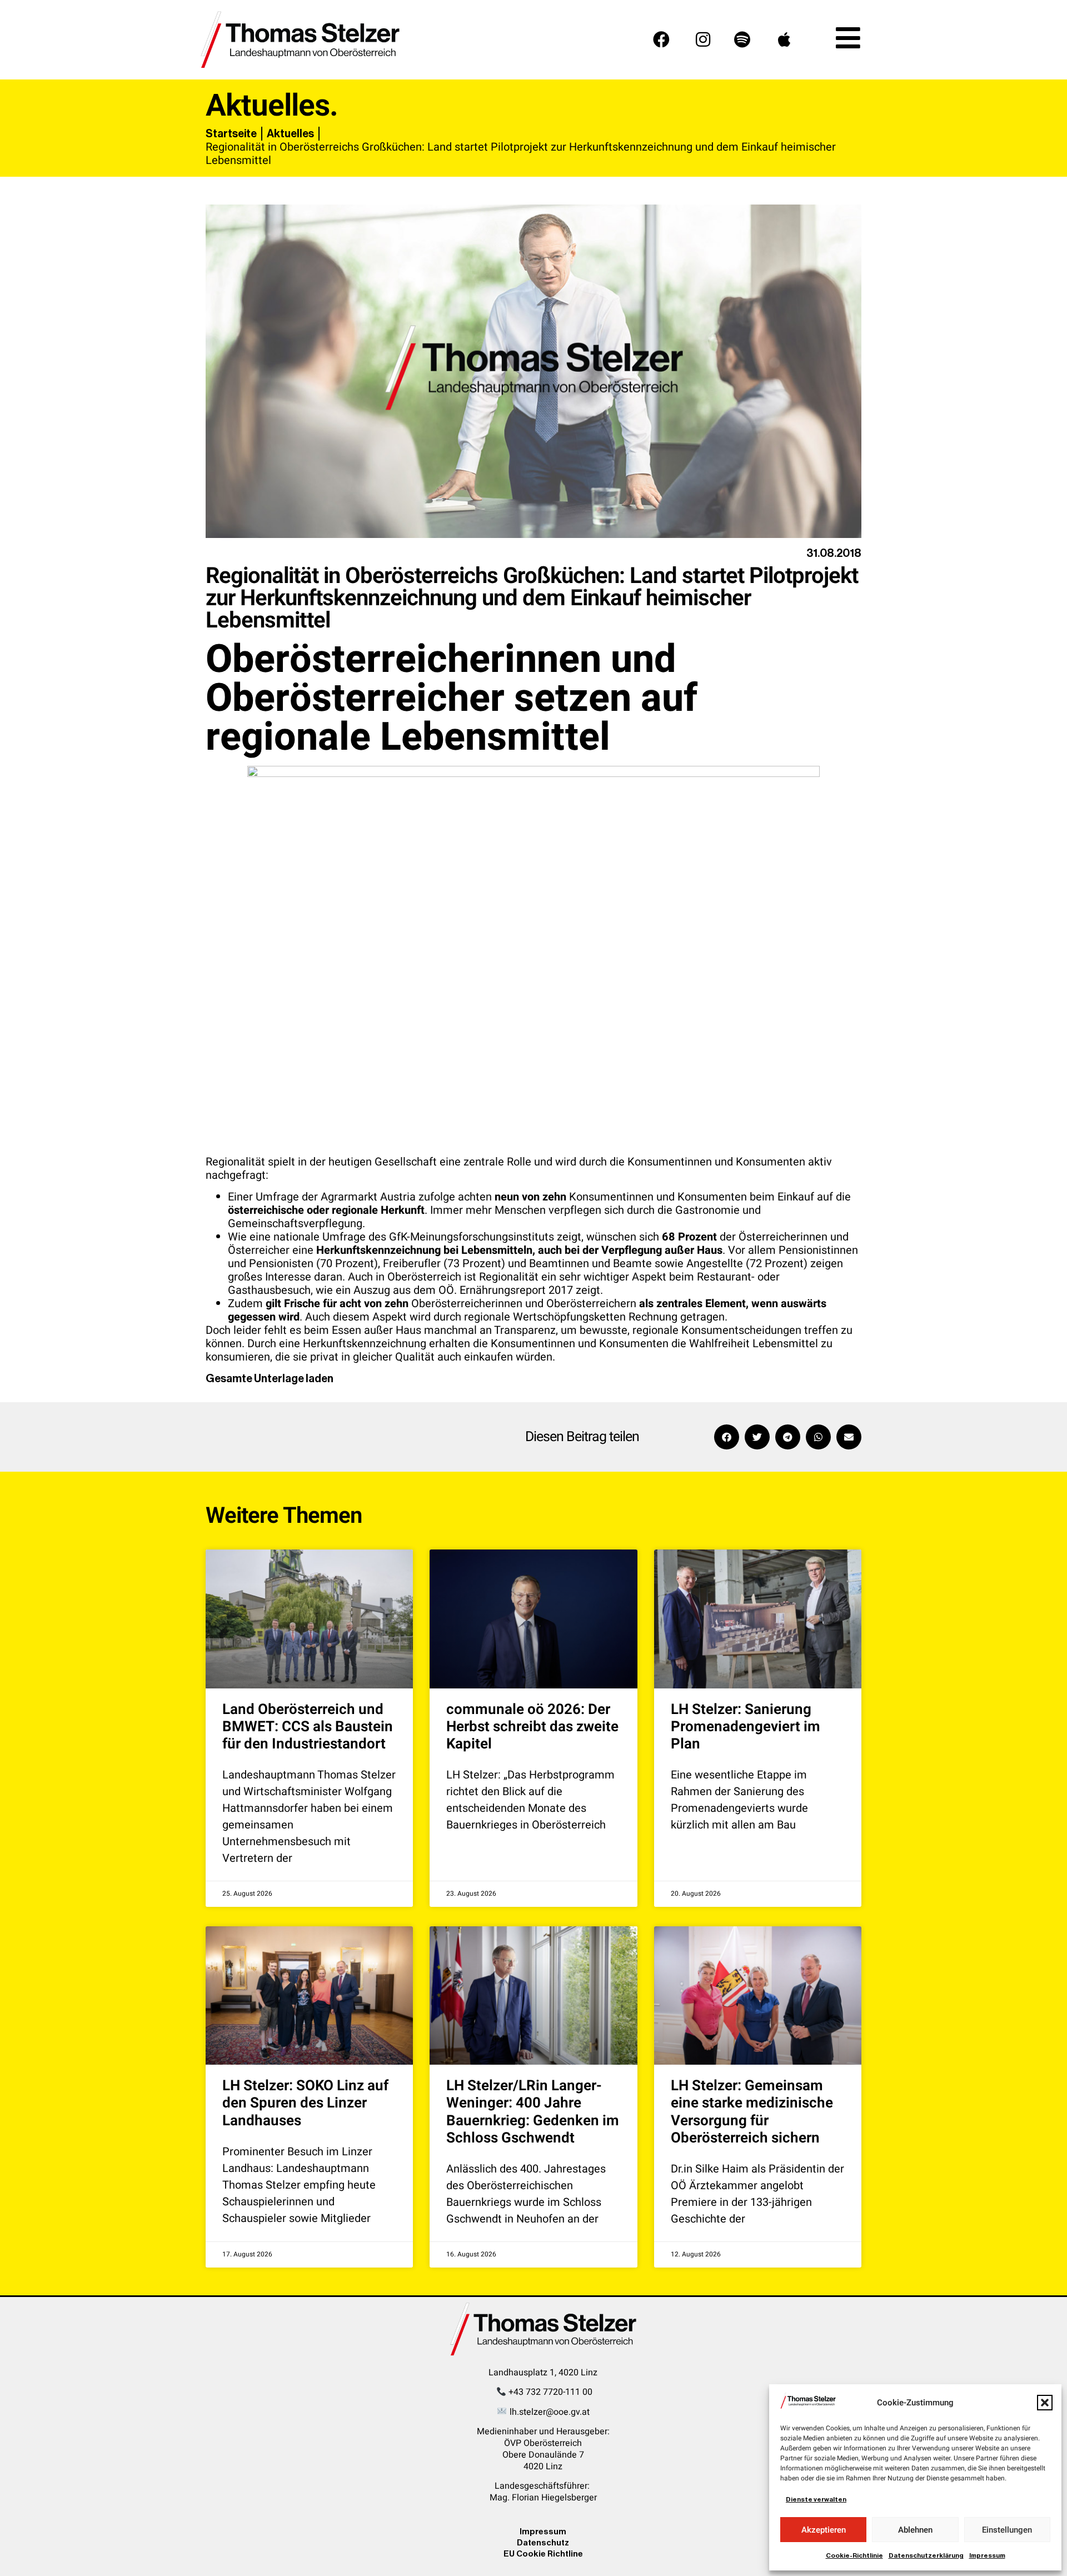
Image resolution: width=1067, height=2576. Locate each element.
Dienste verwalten (816, 2499)
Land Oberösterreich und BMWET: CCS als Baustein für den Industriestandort (308, 1727)
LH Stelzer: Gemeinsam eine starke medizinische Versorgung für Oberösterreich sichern (752, 2112)
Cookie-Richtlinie (854, 2555)
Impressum (987, 2555)
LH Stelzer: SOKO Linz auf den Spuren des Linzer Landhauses (305, 2103)
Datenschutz (543, 2542)
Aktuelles (290, 133)
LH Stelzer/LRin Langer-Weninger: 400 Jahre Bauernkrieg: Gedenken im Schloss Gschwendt (533, 2112)
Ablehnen (915, 2530)
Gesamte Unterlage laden (270, 1378)
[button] (1045, 2403)
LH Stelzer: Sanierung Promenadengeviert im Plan (746, 1727)
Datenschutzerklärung (926, 2555)
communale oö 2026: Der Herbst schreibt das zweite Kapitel (532, 1727)
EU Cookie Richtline (543, 2553)
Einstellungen (1007, 2530)
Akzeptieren (824, 2530)
